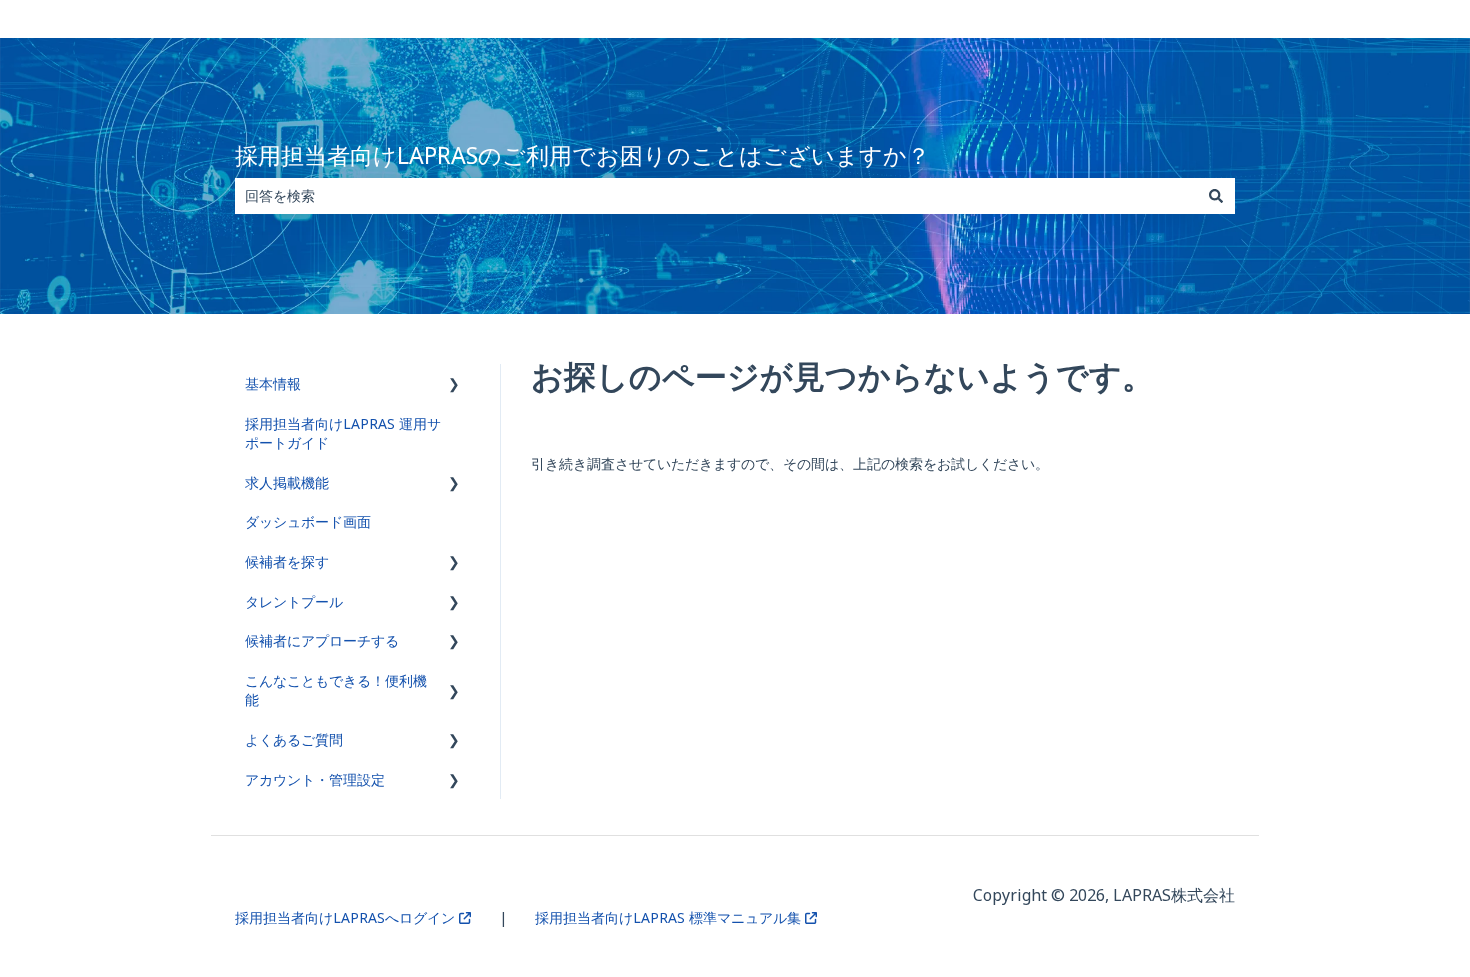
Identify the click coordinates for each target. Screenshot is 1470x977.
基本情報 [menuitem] (273, 383)
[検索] (1216, 196)
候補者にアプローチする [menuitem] (322, 640)
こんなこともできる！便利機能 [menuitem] (336, 690)
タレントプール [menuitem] (294, 601)
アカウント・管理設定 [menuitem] (315, 779)
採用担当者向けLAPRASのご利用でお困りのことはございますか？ (582, 155)
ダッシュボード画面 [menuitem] (308, 521)
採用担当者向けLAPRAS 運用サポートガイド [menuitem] (343, 433)
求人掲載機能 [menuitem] (287, 482)
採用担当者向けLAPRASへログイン (347, 917)
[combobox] (716, 196)
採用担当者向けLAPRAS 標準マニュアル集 (670, 917)
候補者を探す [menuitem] (287, 561)
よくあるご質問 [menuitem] (294, 739)
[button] (454, 386)
